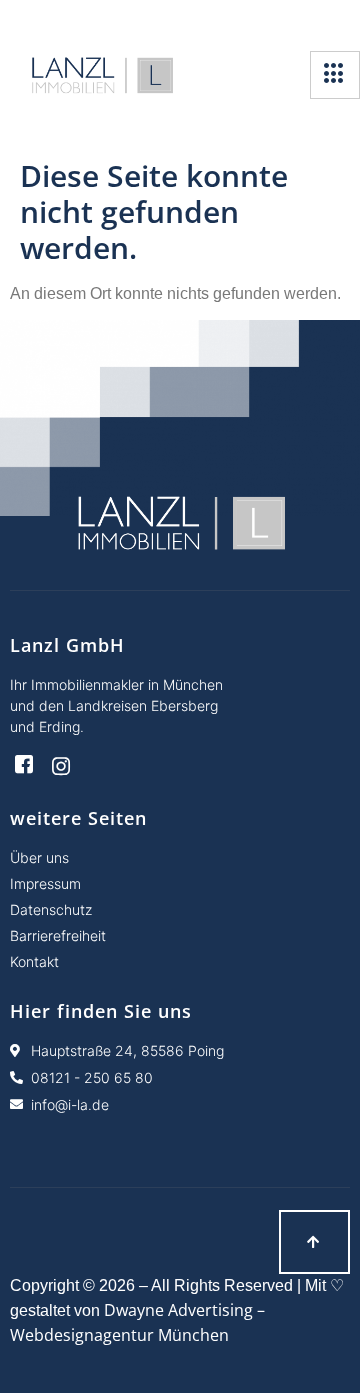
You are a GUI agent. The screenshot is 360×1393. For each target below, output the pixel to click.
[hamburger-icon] (335, 75)
